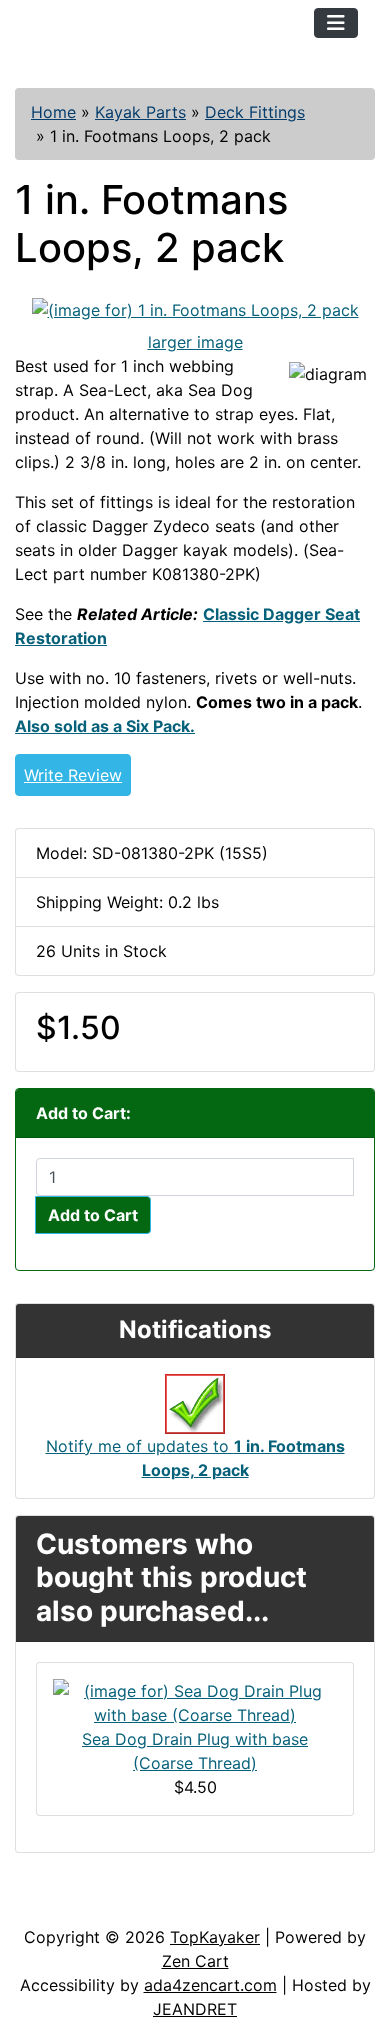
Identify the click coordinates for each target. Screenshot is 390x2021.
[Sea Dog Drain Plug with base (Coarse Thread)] (195, 1701)
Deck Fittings (255, 112)
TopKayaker (215, 1937)
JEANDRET (195, 2009)
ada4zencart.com (210, 1985)
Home (53, 112)
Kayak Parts (140, 112)
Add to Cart (93, 1215)
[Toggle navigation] (336, 23)
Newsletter (287, 1905)
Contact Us (167, 1905)
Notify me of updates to (195, 1458)
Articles (61, 1905)
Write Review (73, 775)
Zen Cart (195, 1961)
